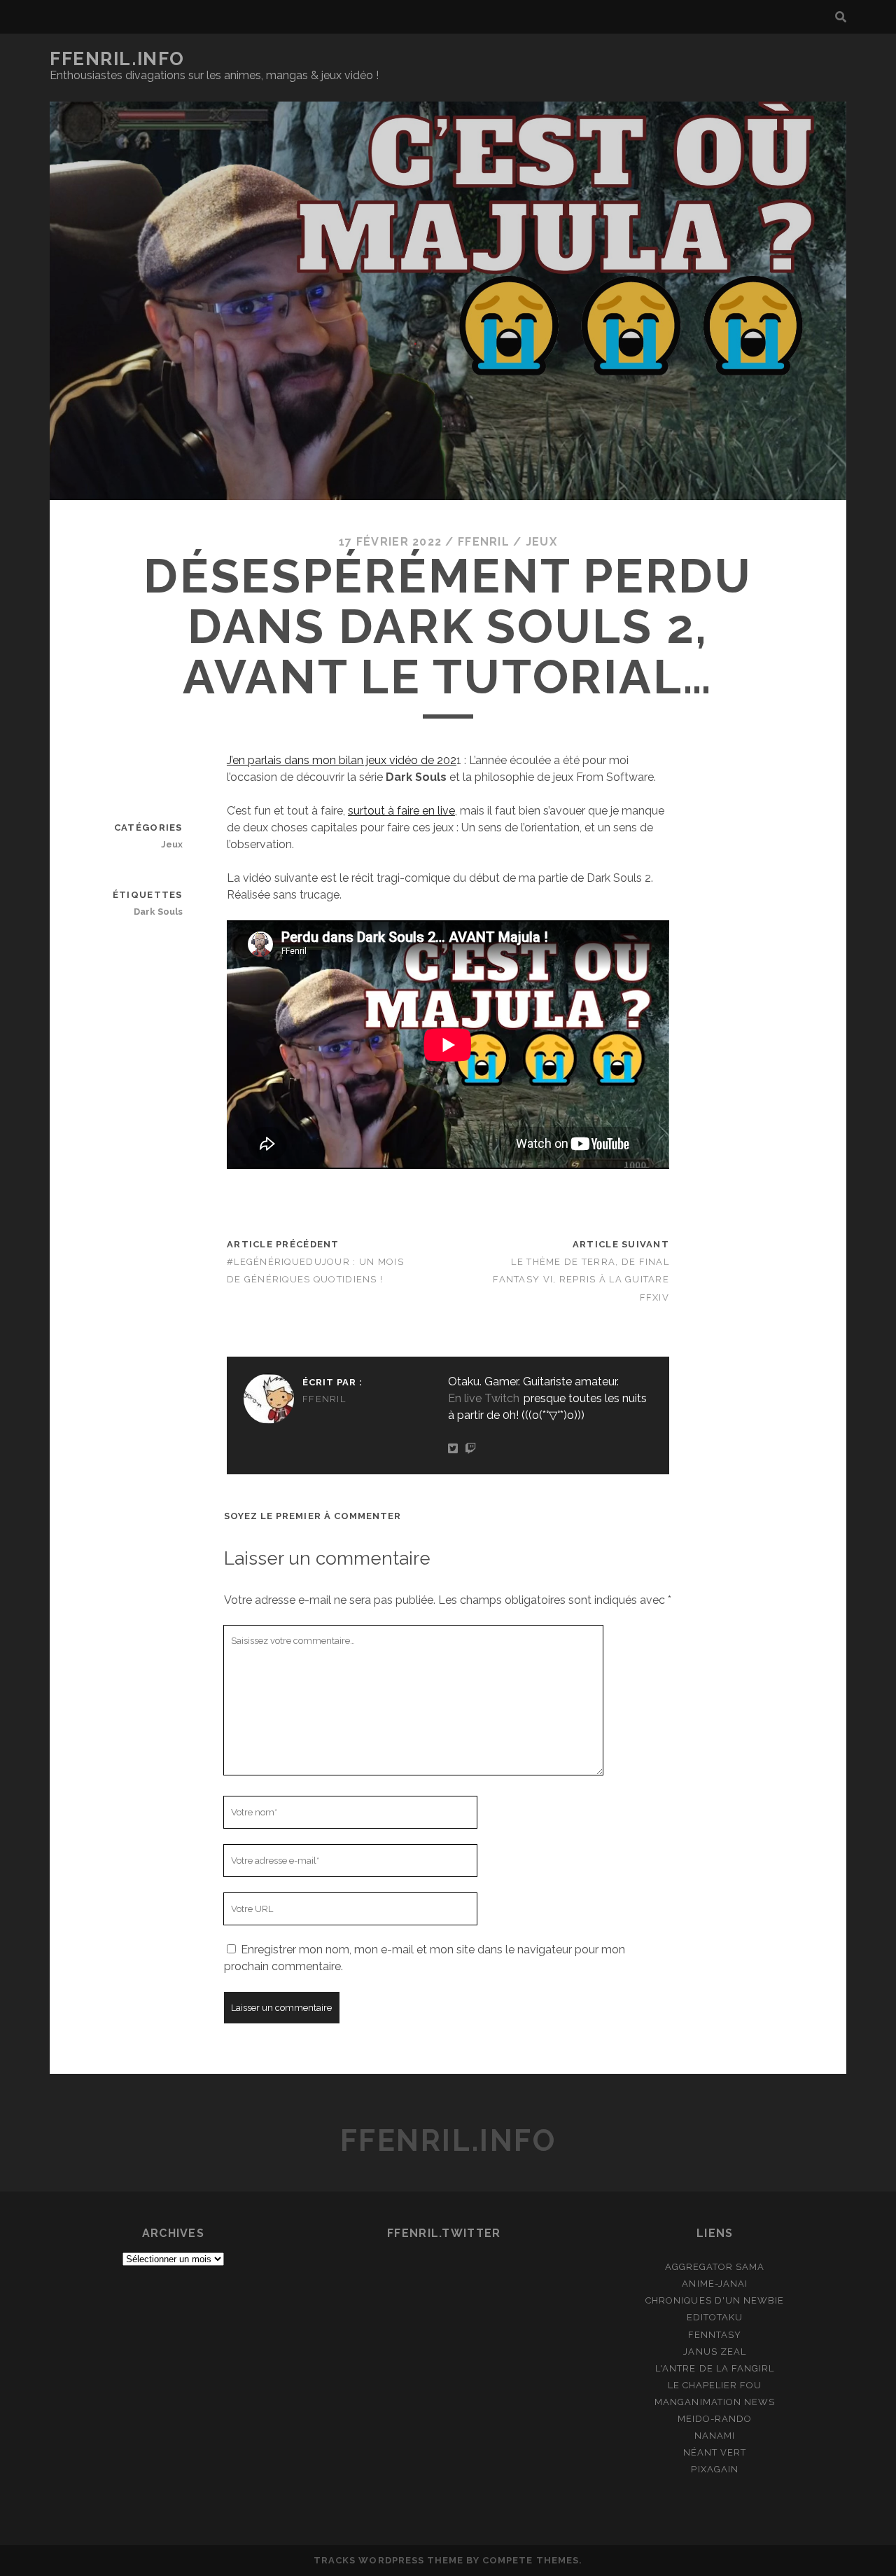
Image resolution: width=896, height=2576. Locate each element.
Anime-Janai (714, 2284)
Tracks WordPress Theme (388, 2560)
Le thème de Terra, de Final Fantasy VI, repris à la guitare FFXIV (581, 1279)
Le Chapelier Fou (715, 2385)
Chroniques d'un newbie (715, 2300)
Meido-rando (715, 2419)
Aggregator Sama (715, 2267)
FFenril (484, 542)
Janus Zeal (714, 2352)
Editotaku (715, 2317)
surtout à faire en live (401, 811)
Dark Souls (158, 912)
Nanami (715, 2436)
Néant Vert (715, 2452)
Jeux (541, 542)
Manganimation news (715, 2402)
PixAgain (714, 2469)
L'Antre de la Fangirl (715, 2368)
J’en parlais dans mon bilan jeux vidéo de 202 (342, 760)
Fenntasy (715, 2335)
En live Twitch (484, 1398)
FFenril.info (117, 59)
